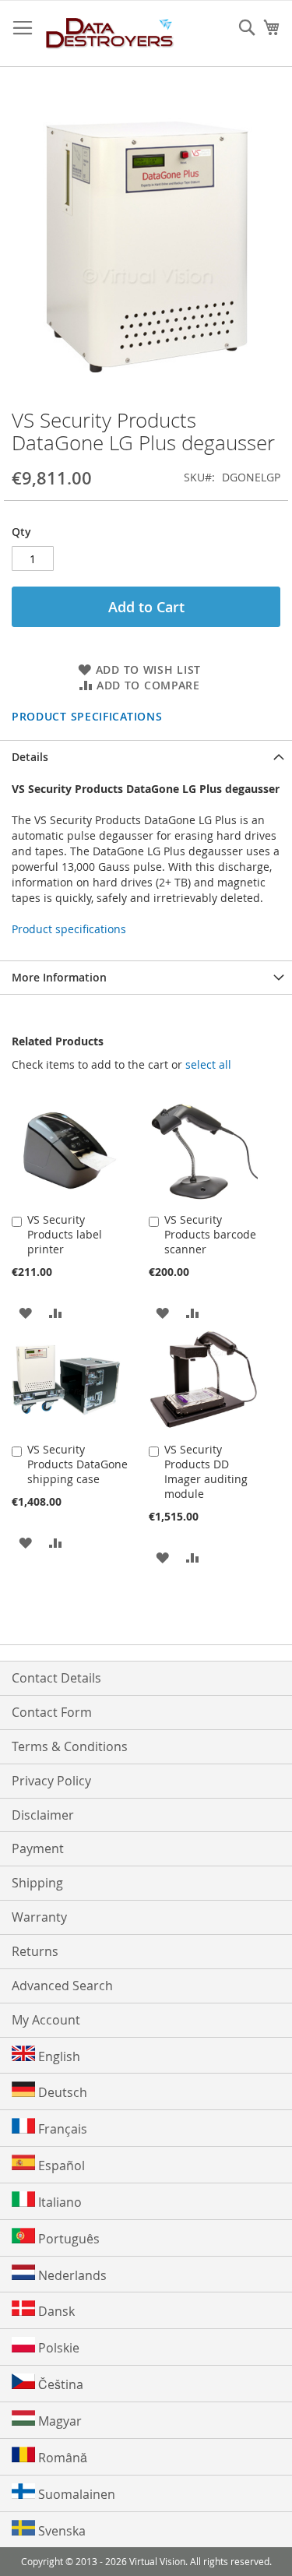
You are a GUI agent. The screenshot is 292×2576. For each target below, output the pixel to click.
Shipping (37, 1883)
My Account (46, 2020)
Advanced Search (62, 1986)
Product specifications (87, 716)
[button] (25, 1312)
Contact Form (52, 1712)
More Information (59, 977)
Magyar (58, 2421)
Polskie (57, 2348)
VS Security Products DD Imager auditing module (206, 1471)
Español (60, 2165)
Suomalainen (75, 2494)
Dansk (55, 2311)
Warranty (39, 1917)
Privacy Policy (51, 1781)
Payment (38, 1848)
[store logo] (110, 34)
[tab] (146, 757)
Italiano (58, 2202)
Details (30, 757)
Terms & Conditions (70, 1746)
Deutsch (61, 2092)
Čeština (59, 2384)
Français (61, 2129)
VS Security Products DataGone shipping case (77, 1464)
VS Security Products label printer (65, 1234)
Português (67, 2239)
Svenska (60, 2531)
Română (61, 2458)
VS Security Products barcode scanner (210, 1234)
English (58, 2056)
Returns (35, 1951)
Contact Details (56, 1678)
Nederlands (71, 2275)
